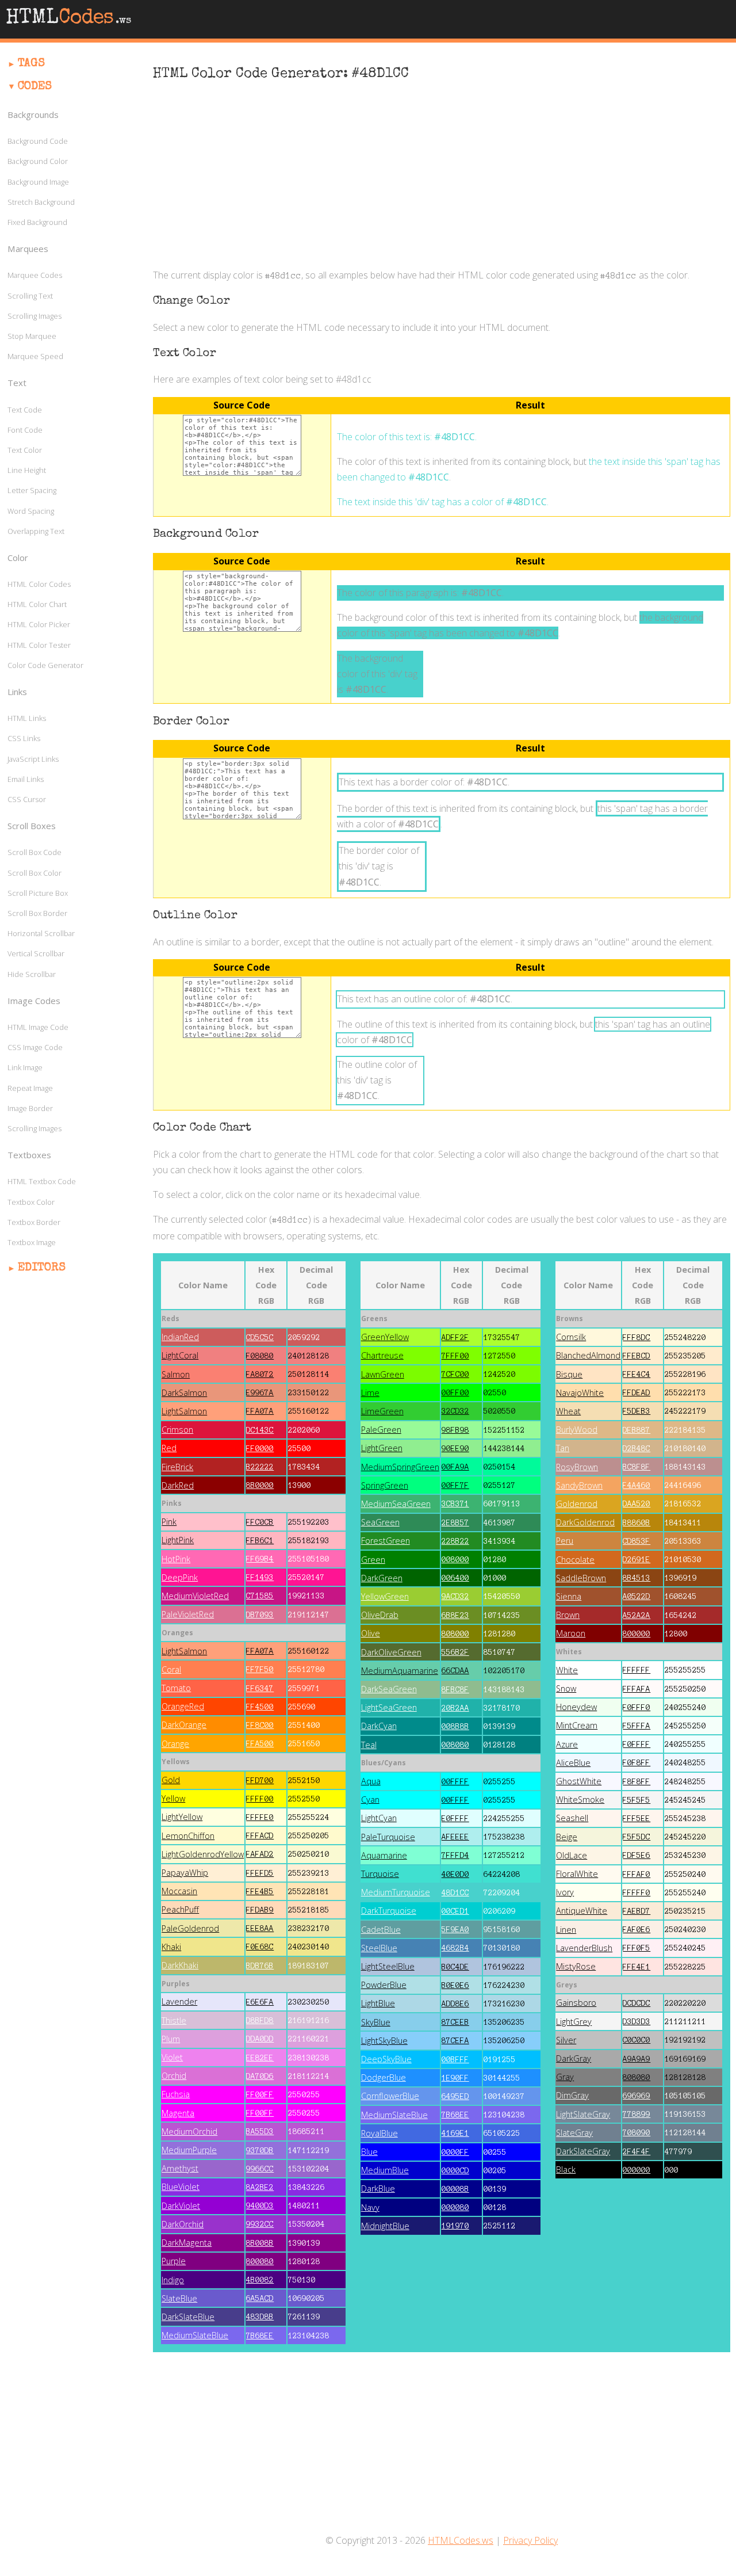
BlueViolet (181, 2187)
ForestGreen (386, 1541)
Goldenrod (577, 1504)
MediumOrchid (189, 2132)
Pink (169, 1522)
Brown (568, 1615)
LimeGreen (382, 1411)
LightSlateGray (583, 2114)
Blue (369, 2152)
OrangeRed (183, 1706)
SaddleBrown (581, 1578)
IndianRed (180, 1337)
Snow (566, 1688)
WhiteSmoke (580, 1800)
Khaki (171, 1947)
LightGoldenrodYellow (203, 1854)
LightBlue (378, 2003)
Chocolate (575, 1560)
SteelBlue (379, 1948)
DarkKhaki (180, 1965)
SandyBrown (579, 1485)
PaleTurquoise (388, 1837)
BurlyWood (577, 1430)
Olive (371, 1633)
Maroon (571, 1633)
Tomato (176, 1688)
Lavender (179, 2001)
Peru (565, 1541)
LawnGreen (383, 1374)
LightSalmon (184, 1411)
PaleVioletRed (188, 1614)
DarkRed (178, 1485)
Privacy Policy (530, 2540)
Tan (563, 1448)
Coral (171, 1669)
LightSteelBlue (388, 1966)
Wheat (568, 1411)
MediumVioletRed (195, 1596)
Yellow (173, 1798)
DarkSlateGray (583, 2151)
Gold (171, 1780)
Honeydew (576, 1707)
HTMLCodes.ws (461, 2540)
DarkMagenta (187, 2243)
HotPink (176, 1559)
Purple (174, 2261)
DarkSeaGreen (389, 1689)
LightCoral (180, 1355)
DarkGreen (382, 1578)
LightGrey (574, 2022)
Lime (370, 1393)
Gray (565, 2077)
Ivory (565, 1892)
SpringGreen (385, 1485)
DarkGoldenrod (585, 1522)
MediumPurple (189, 2150)
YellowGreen (385, 1596)
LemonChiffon (188, 1836)
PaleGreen (381, 1430)
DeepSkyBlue (386, 2059)
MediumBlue (385, 2170)
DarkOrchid (183, 2224)
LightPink (178, 1540)
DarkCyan (379, 1726)
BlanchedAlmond (588, 1355)
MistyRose (576, 1966)
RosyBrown (577, 1467)
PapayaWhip (185, 1873)
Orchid (174, 2076)
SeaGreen (380, 1522)
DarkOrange (184, 1725)
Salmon (176, 1374)
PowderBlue (384, 1985)
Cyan (370, 1800)
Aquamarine (384, 1855)
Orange (175, 1744)
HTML (68, 19)
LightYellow (182, 1817)
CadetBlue (381, 1930)
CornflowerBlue (390, 2096)
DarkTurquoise (389, 1911)
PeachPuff (180, 1909)
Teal (369, 1745)
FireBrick (177, 1467)
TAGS (31, 64)
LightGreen (382, 1448)
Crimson (177, 1430)
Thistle (174, 2020)
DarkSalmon (184, 1393)
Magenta (178, 2113)
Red (169, 1448)
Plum (171, 2039)
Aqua (371, 1781)
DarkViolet (181, 2206)
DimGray (572, 2095)
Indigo (173, 2280)
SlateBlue (179, 2298)
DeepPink (180, 1577)
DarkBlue (378, 2188)
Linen (566, 1930)
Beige (567, 1837)
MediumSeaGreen (396, 1504)
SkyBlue (376, 2022)
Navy (370, 2207)
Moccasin (179, 1891)
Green (373, 1560)
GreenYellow (385, 1337)
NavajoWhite (580, 1393)
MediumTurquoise (396, 1892)
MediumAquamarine (400, 1671)
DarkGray (574, 2058)
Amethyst (180, 2168)
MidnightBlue (385, 2226)
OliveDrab (380, 1615)
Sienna (569, 1596)
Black (566, 2169)
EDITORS (42, 1268)
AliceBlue (573, 1763)
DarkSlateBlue (188, 2317)
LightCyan (379, 1818)
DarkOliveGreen (391, 1652)
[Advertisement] (442, 176)
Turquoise (380, 1874)
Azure (567, 1744)
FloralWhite (577, 1874)
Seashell (572, 1818)
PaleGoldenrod (190, 1928)
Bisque (569, 1374)
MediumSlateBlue (195, 2335)
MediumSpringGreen (400, 1467)
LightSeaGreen (389, 1707)
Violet (172, 2057)
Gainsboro (576, 2003)
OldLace (572, 1855)
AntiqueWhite (582, 1911)
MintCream (577, 1725)
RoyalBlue (379, 2133)
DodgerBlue (384, 2077)
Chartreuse (382, 1355)
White (567, 1670)
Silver (566, 2040)
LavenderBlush (584, 1948)
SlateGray (574, 2133)
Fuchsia (176, 2094)
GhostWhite (579, 1781)
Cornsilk (571, 1337)
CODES (35, 87)
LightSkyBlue (384, 2041)
